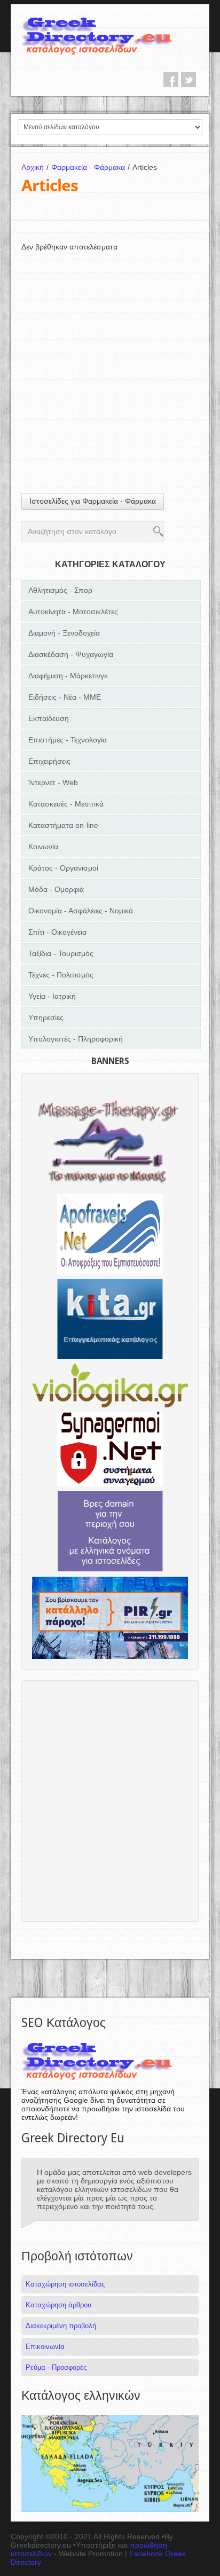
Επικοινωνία (45, 2347)
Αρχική (35, 167)
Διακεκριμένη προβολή (61, 2326)
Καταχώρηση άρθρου (58, 2305)
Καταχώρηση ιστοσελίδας (65, 2284)
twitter (188, 80)
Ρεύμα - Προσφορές (56, 2367)
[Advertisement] (110, 362)
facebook (171, 80)
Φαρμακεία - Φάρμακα (91, 167)
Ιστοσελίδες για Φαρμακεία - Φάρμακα (93, 501)
